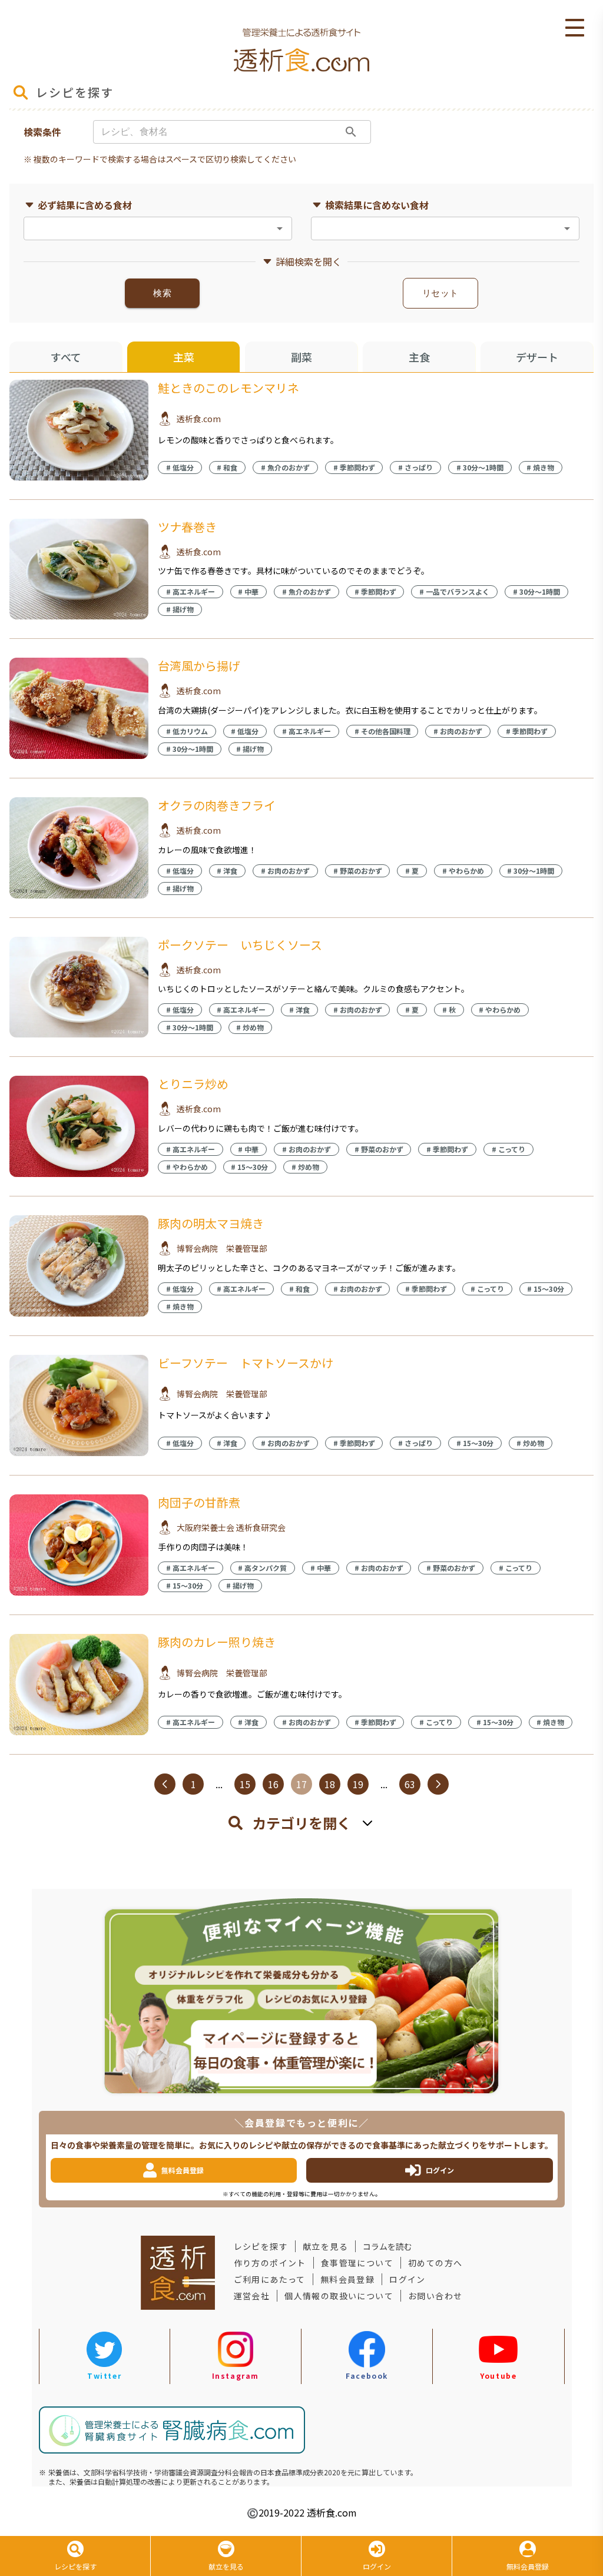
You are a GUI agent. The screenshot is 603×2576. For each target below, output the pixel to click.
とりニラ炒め (193, 1084)
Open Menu (575, 28)
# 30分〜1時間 (480, 467)
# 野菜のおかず (358, 871)
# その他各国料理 (382, 731)
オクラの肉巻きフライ (217, 805)
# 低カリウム (187, 731)
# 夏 (412, 871)
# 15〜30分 (249, 1167)
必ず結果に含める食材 (85, 205)
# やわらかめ (463, 871)
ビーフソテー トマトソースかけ (246, 1363)
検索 (162, 293)
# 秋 (449, 1009)
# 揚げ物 (180, 609)
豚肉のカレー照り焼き (217, 1642)
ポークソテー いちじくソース (240, 945)
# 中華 (248, 591)
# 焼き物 (540, 467)
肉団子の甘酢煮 (199, 1502)
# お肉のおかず (458, 731)
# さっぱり (415, 467)
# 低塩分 (180, 467)
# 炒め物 (250, 1027)
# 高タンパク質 (262, 1568)
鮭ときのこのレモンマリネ (228, 388)
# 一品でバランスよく (454, 591)
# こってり (508, 1149)
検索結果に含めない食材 (377, 205)
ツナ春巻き (187, 527)
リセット (440, 293)
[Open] (280, 228)
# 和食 (227, 467)
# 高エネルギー (190, 591)
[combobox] (148, 228)
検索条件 (42, 132)
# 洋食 (227, 871)
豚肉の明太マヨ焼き (211, 1223)
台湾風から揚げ (199, 666)
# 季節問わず (354, 467)
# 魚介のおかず (285, 467)
